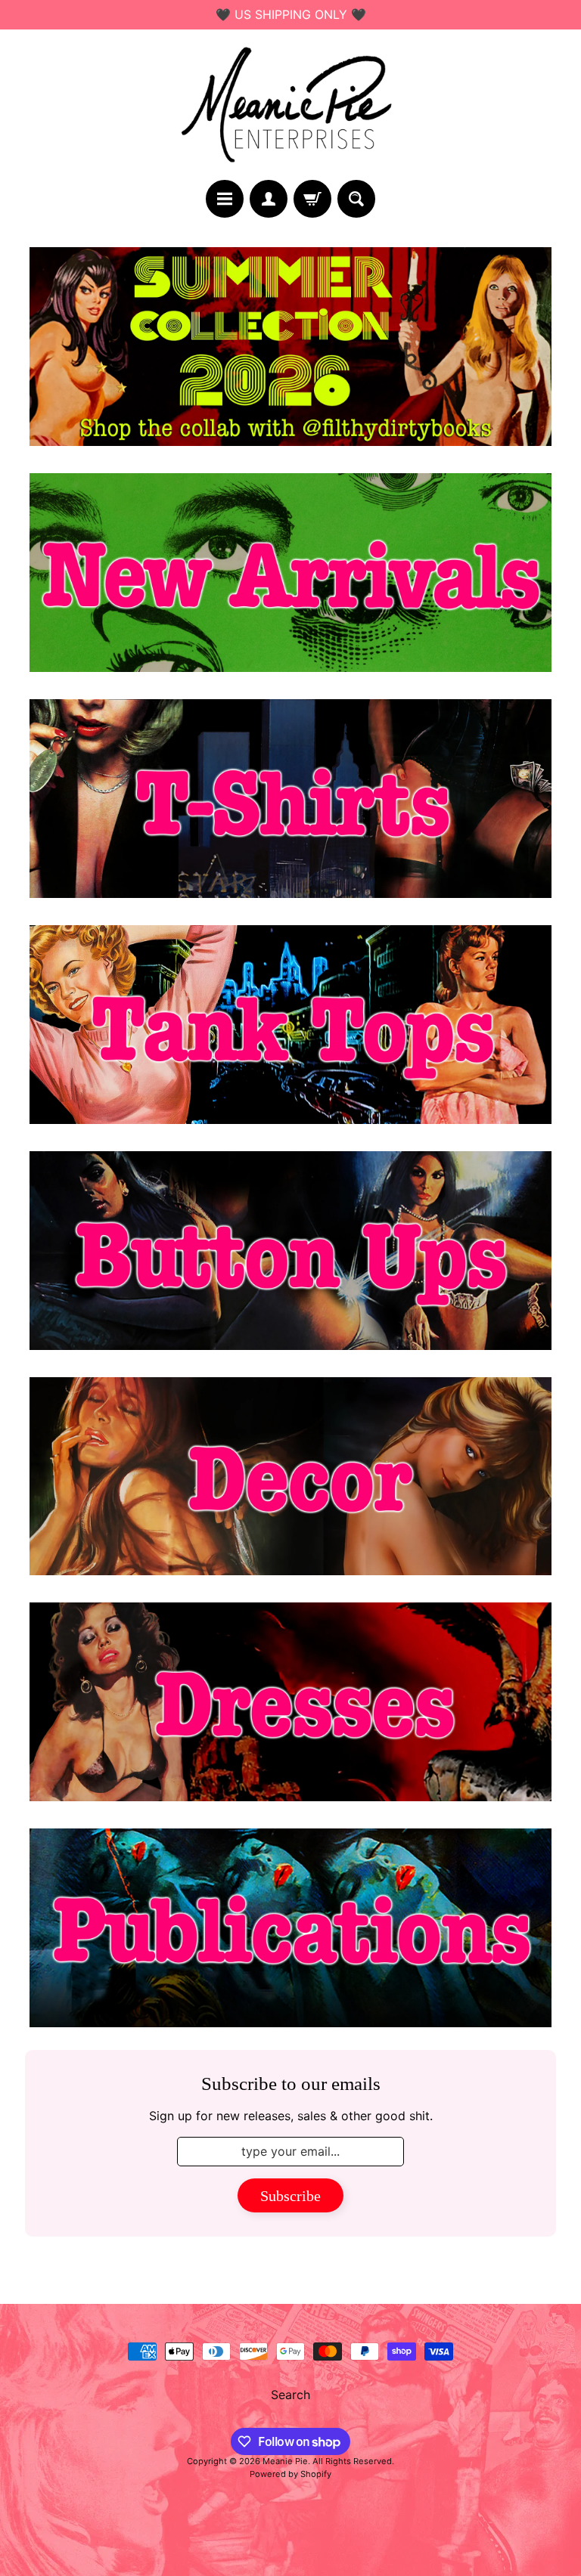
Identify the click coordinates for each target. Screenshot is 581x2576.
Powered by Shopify (290, 2474)
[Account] (269, 199)
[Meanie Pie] (290, 105)
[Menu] (225, 199)
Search (290, 2395)
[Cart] (312, 199)
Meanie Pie (285, 2461)
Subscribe (290, 2196)
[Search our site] (356, 199)
